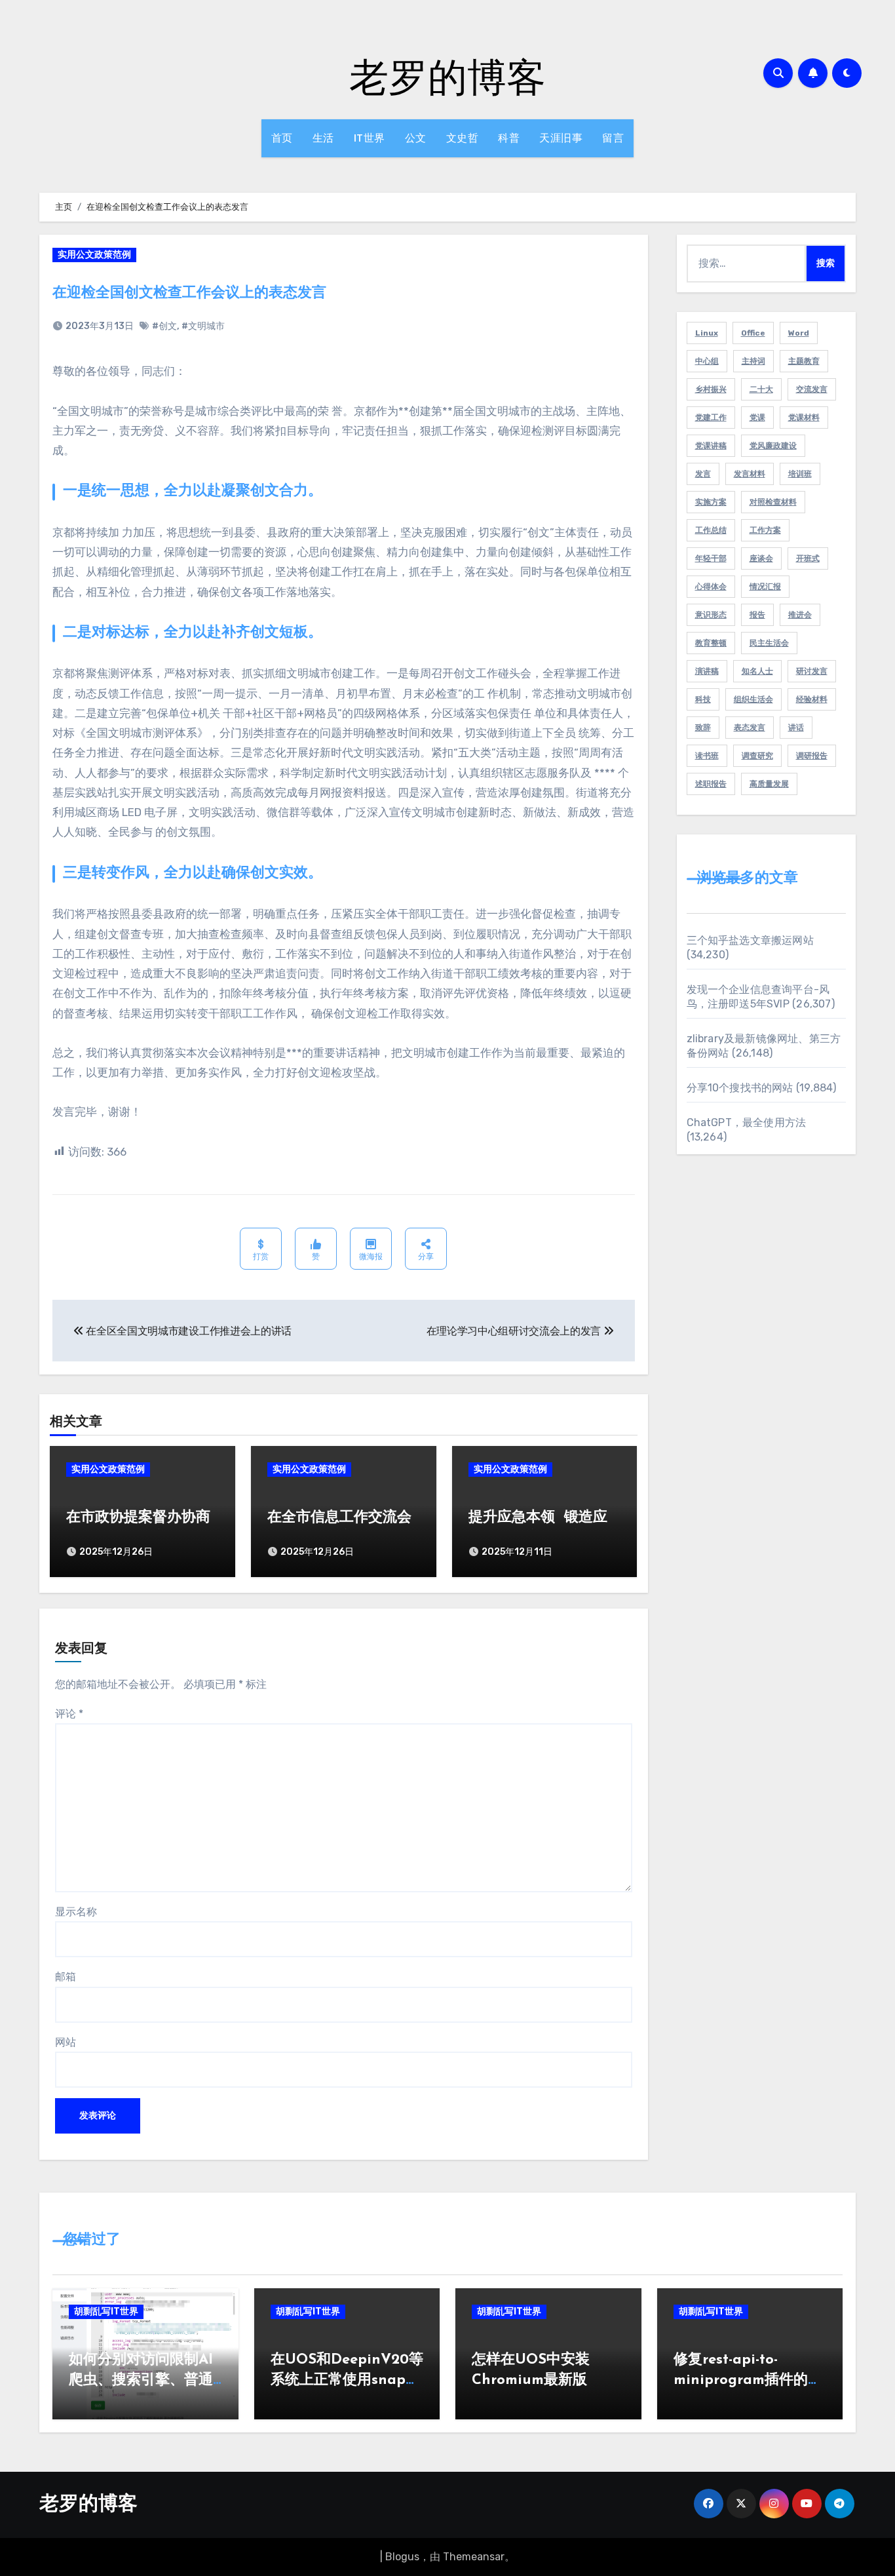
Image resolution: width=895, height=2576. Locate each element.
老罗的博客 (447, 76)
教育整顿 (711, 643)
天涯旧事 (561, 138)
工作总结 (711, 530)
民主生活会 (769, 643)
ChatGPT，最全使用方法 (747, 1122)
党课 (757, 418)
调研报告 (812, 756)
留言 (613, 138)
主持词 (753, 361)
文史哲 (463, 138)
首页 (282, 138)
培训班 (800, 474)
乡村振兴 (711, 389)
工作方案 (765, 530)
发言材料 (750, 474)
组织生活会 (753, 699)
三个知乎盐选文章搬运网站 (750, 940)
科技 (703, 699)
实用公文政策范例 (94, 255)
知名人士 (757, 671)
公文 (416, 138)
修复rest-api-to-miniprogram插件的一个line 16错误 (748, 2380)
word (799, 333)
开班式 (808, 558)
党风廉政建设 (773, 446)
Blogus (402, 2557)
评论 (69, 1714)
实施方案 (711, 502)
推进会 (800, 615)
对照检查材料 (773, 502)
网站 (66, 2042)
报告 (757, 615)
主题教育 (804, 361)
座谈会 (761, 558)
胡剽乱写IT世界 (106, 2312)
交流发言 (812, 389)
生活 (323, 138)
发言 (703, 474)
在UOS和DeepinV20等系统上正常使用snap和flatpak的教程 (347, 2380)
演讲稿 (707, 671)
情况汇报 (765, 587)
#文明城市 (203, 326)
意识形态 (711, 615)
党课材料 (804, 418)
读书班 (707, 756)
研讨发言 (812, 671)
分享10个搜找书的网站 (740, 1088)
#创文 (164, 326)
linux (707, 333)
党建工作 (711, 418)
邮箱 (66, 1977)
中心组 (707, 361)
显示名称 (76, 1912)
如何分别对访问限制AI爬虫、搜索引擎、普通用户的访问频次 (141, 2380)
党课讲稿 (711, 446)
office (753, 333)
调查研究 (757, 756)
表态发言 (750, 728)
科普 (509, 138)
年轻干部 (711, 558)
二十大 (761, 389)
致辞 (703, 728)
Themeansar (474, 2557)
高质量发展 (769, 784)
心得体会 (711, 587)
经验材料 (812, 699)
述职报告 (711, 784)
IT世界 (370, 138)
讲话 (796, 728)
